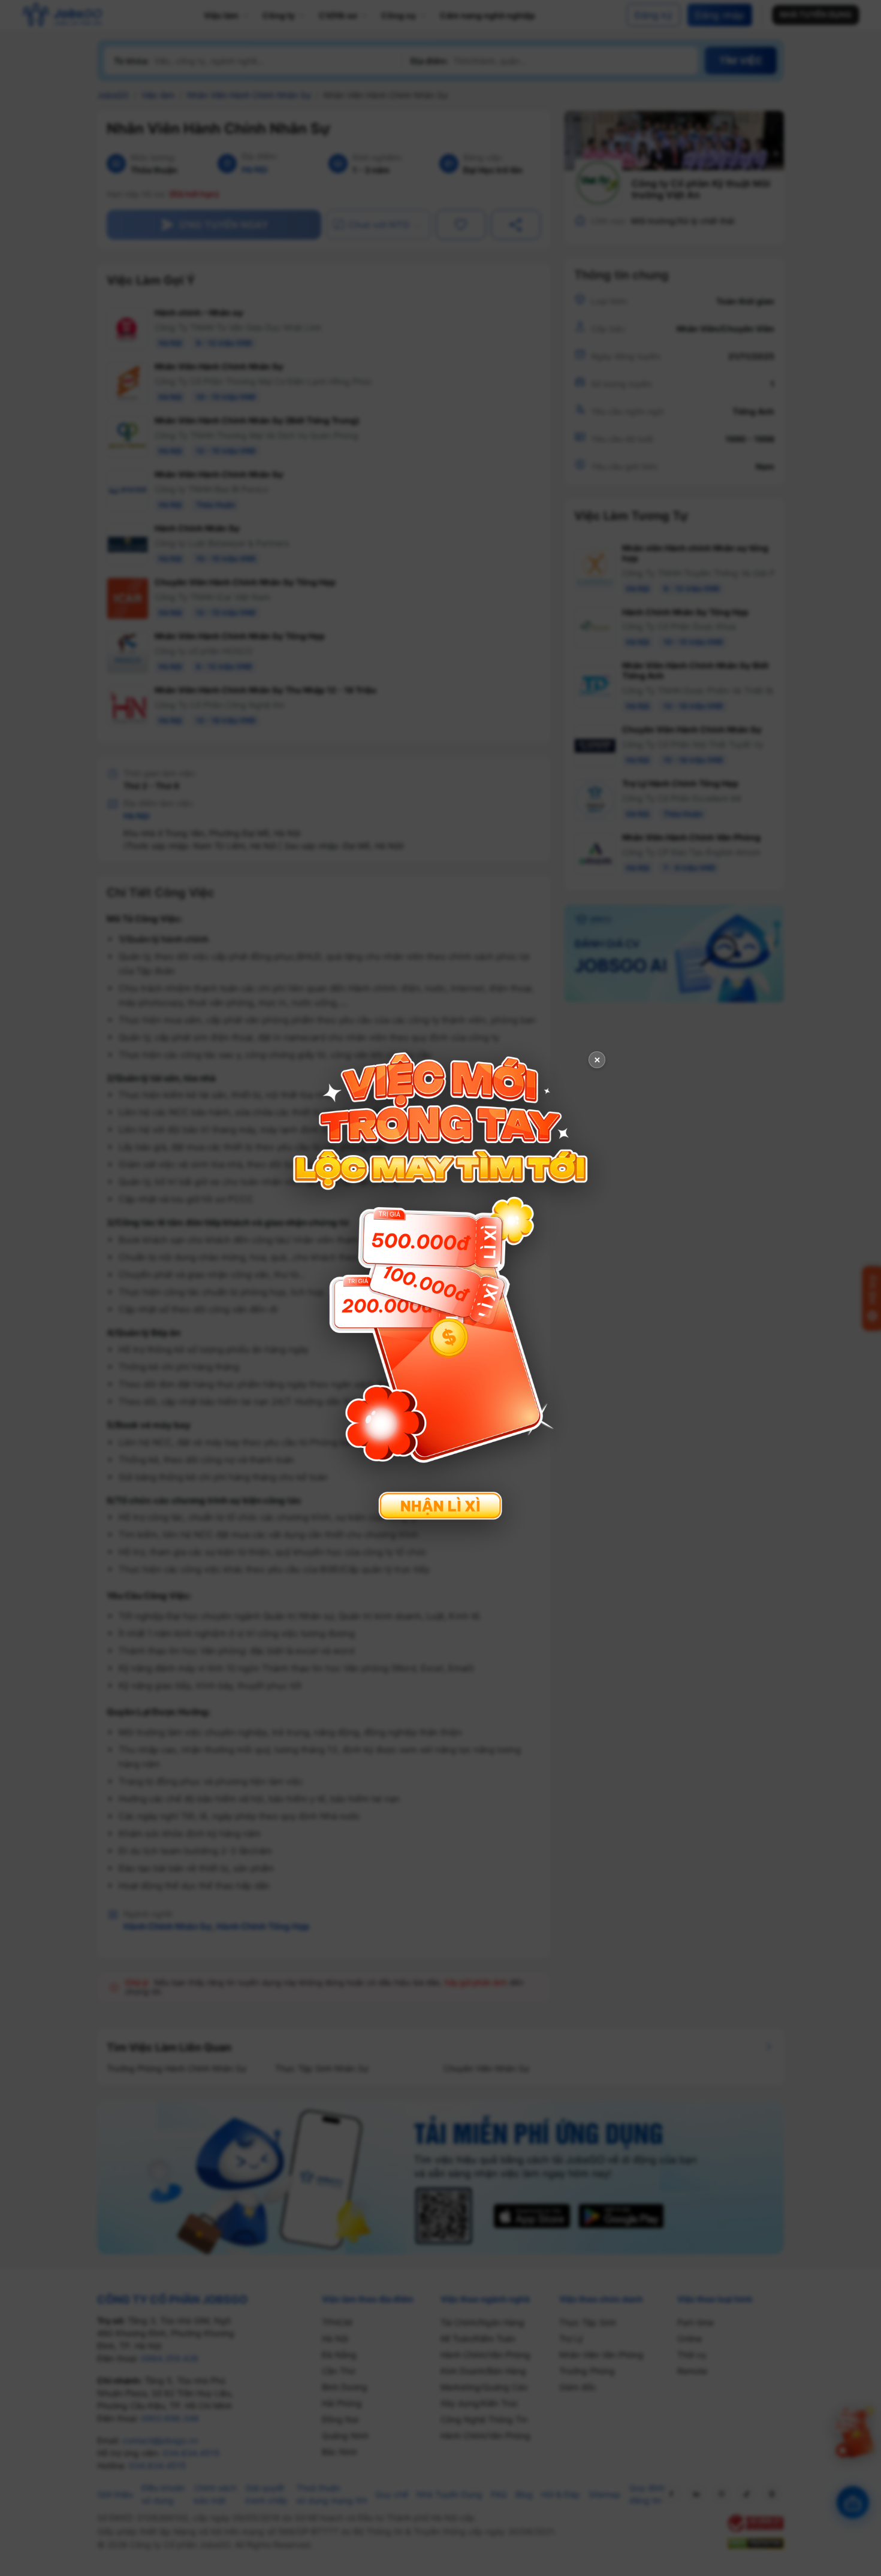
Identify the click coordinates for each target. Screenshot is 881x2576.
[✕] (441, 1287)
